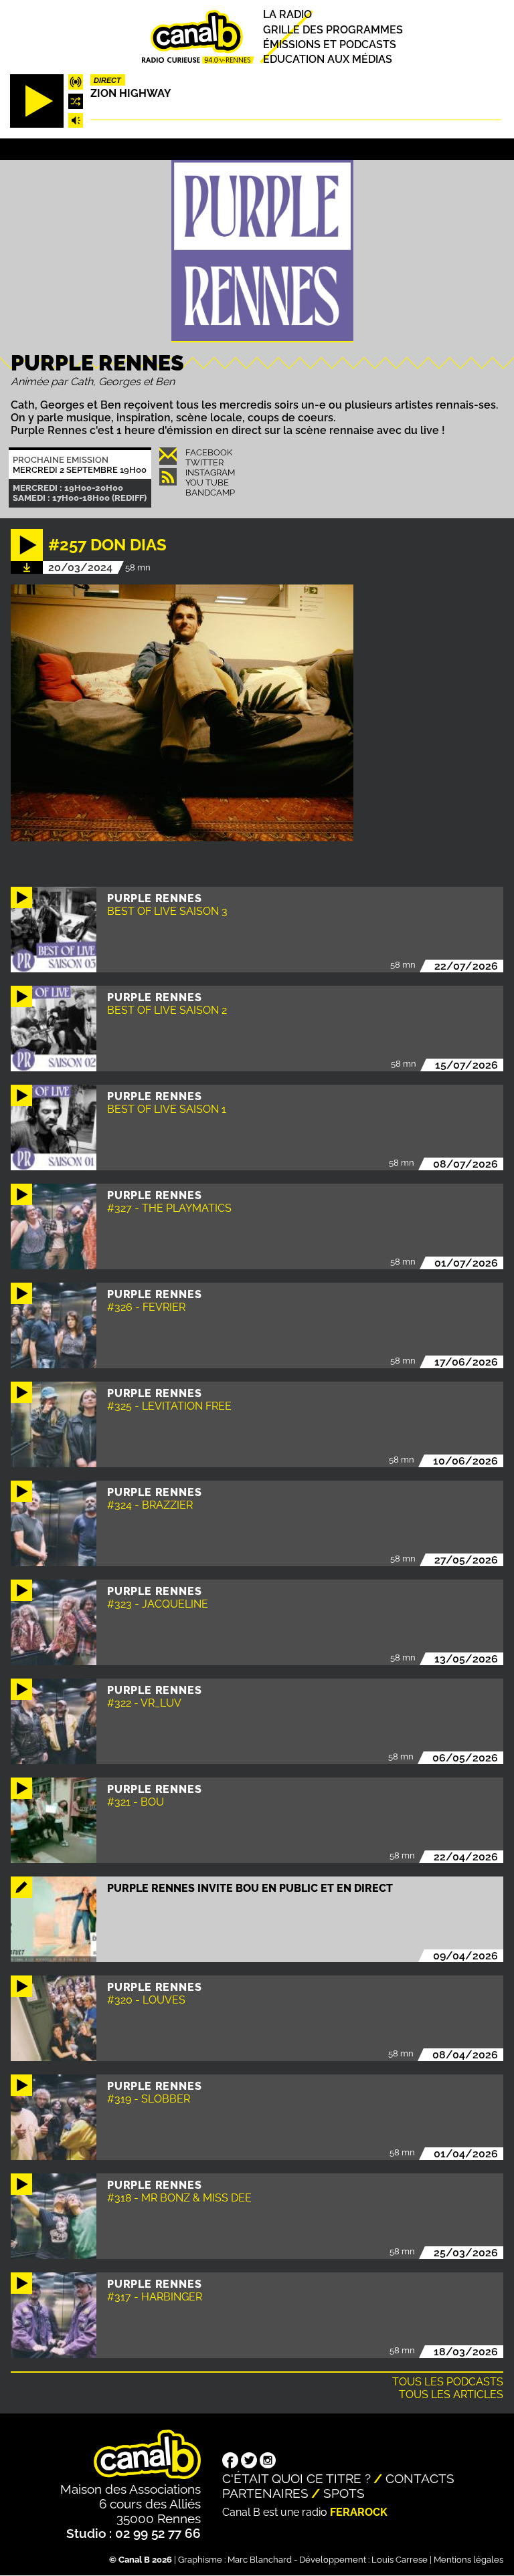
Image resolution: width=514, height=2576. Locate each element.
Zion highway (131, 93)
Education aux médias (328, 59)
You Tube (207, 482)
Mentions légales (468, 2560)
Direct (107, 80)
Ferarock (359, 2512)
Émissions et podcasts (330, 44)
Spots (344, 2493)
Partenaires (265, 2493)
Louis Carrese (400, 2560)
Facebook (209, 452)
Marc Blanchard (260, 2560)
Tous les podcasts (448, 2382)
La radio (287, 15)
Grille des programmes (333, 30)
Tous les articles (451, 2394)
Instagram (210, 472)
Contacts (420, 2478)
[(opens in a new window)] (230, 2462)
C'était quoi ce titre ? (296, 2478)
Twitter (204, 462)
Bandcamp (210, 493)
